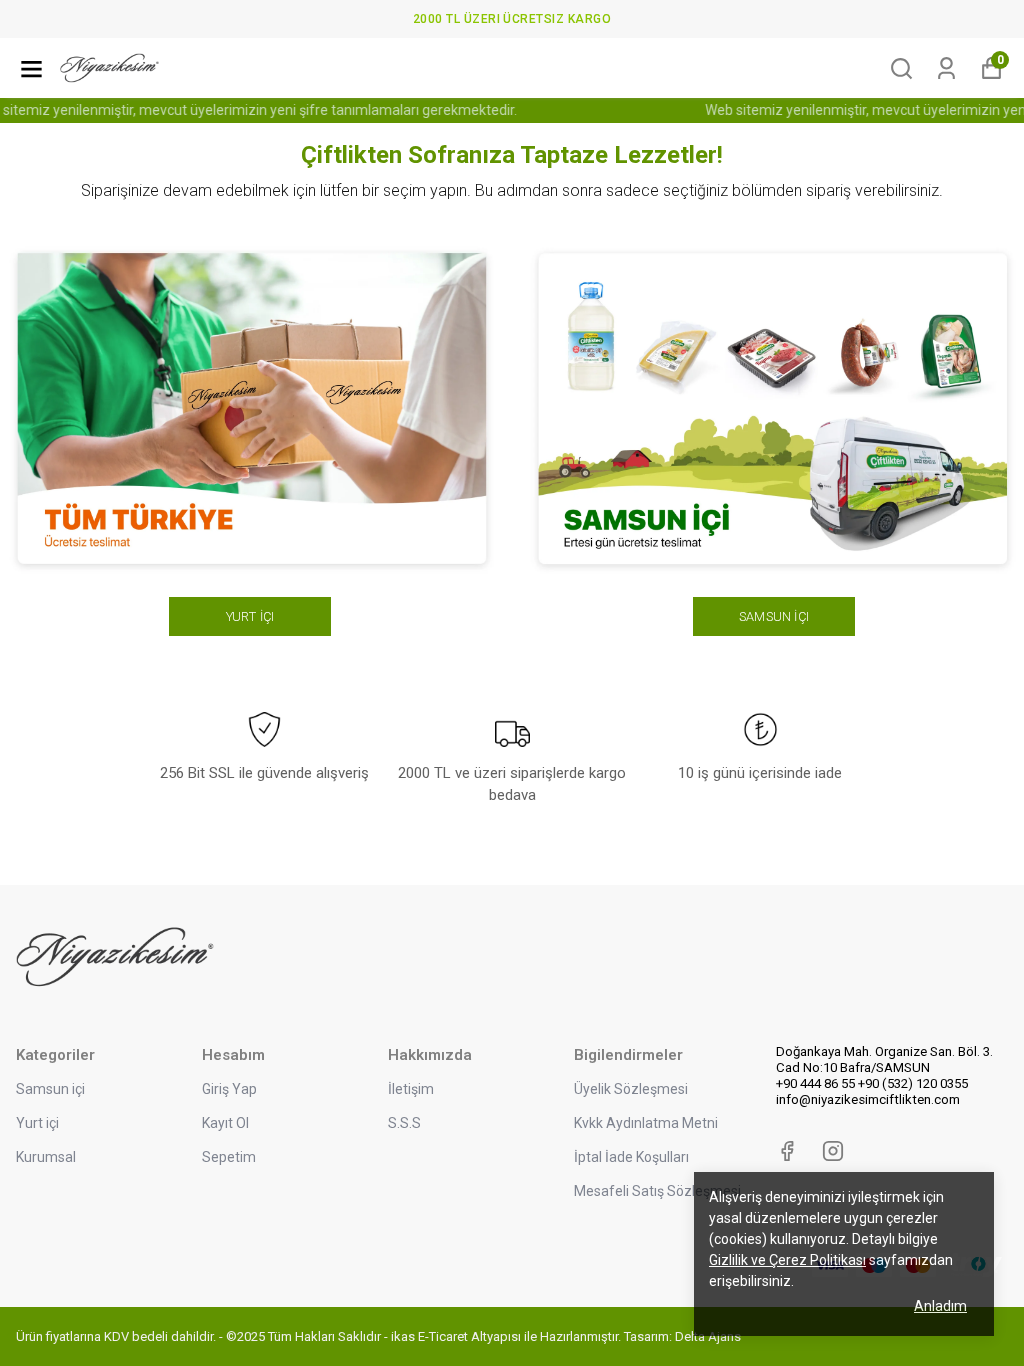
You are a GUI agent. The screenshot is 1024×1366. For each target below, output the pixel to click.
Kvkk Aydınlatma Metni (646, 1123)
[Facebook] (787, 1151)
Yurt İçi (250, 616)
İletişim (411, 1089)
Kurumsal (46, 1157)
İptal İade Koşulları (631, 1157)
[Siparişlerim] (946, 68)
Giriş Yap (229, 1089)
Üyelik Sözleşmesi (631, 1089)
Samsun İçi (774, 616)
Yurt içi (37, 1123)
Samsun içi (50, 1089)
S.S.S (404, 1123)
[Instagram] (833, 1151)
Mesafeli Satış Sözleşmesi (657, 1191)
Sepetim (229, 1157)
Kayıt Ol (225, 1123)
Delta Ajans (708, 1336)
